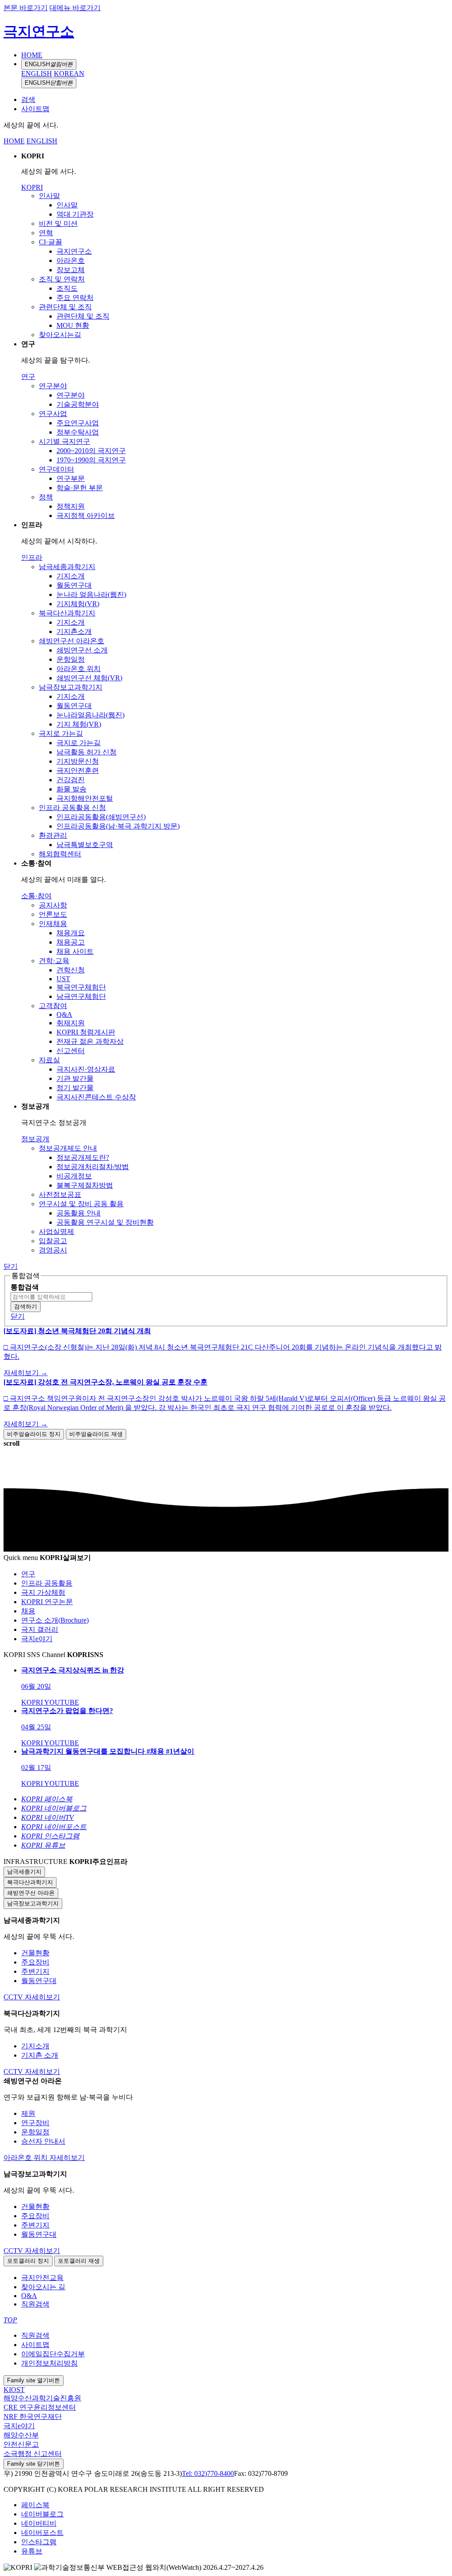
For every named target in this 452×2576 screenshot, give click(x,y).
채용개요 (71, 933)
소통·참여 (36, 896)
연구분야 (53, 386)
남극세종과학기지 (67, 567)
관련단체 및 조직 (65, 307)
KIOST (14, 2390)
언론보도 (53, 914)
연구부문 (71, 478)
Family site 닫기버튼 (34, 2464)
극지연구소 (39, 31)
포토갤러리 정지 (28, 2261)
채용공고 (71, 942)
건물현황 (35, 1953)
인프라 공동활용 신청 (72, 808)
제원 (28, 2113)
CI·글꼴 (51, 242)
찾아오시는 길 (43, 2287)
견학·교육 (54, 961)
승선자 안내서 (43, 2141)
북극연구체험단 (81, 987)
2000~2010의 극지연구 (91, 451)
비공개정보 (74, 1176)
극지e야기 (19, 2426)
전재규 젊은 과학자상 (90, 1041)
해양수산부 (21, 2435)
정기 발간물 (75, 1088)
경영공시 (53, 1250)
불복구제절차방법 (85, 1185)
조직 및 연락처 (62, 279)
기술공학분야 (78, 404)
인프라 (32, 557)
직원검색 (35, 2304)
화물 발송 (72, 789)
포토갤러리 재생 (79, 2261)
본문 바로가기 (26, 8)
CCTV (14, 1997)
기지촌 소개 (40, 2055)
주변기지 (35, 1971)
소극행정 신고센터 (33, 2454)
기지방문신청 (78, 761)
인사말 (49, 196)
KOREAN (69, 73)
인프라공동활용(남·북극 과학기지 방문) (118, 826)
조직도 (67, 288)
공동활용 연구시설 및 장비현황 (105, 1222)
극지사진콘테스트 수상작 (96, 1097)
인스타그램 (39, 2542)
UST (63, 979)
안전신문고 (21, 2444)
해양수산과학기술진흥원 (42, 2398)
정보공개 (35, 1139)
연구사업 (53, 414)
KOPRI (32, 187)
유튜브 (32, 2551)
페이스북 (35, 2505)
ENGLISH (49, 64)
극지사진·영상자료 (86, 1069)
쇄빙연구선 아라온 (31, 1893)
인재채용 (53, 924)
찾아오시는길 (60, 335)
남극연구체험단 (81, 996)
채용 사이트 (75, 951)
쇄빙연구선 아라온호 (72, 641)
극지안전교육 (42, 2278)
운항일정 (71, 659)
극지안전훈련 (78, 771)
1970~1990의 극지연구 (91, 460)
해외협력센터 (60, 854)
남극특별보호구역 (85, 845)
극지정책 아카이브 (86, 516)
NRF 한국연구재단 (33, 2417)
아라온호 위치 (79, 669)
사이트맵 (35, 109)
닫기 (11, 1266)
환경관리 (53, 835)
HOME (32, 55)
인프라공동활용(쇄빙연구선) (101, 817)
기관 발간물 (75, 1078)
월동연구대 (74, 585)
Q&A (64, 1014)
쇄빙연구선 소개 (82, 650)
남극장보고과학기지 (71, 687)
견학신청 (71, 970)
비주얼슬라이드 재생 (96, 1434)
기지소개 (71, 576)
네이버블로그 (42, 2514)
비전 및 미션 (58, 223)
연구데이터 (56, 469)
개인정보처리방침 (49, 2363)
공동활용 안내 (79, 1213)
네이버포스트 (42, 2533)
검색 (28, 99)
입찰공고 (53, 1241)
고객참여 (53, 1006)
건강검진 (71, 780)
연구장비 (35, 2123)
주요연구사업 (78, 423)
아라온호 (71, 261)
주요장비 (35, 1962)
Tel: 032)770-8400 (208, 2473)
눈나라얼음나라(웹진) (90, 715)
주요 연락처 (75, 298)
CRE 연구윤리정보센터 (40, 2407)
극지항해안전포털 (85, 798)
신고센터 (71, 1051)
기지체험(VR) (78, 604)
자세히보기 (42, 1997)
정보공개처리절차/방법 (93, 1167)
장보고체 (71, 270)
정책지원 (71, 506)
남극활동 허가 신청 (87, 752)
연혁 (46, 233)
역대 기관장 (75, 214)
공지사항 (53, 905)
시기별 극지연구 (64, 441)
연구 (28, 377)
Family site (34, 2380)
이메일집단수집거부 (53, 2354)
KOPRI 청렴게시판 (86, 1032)
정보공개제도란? (83, 1157)
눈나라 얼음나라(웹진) (91, 594)
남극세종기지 (24, 1872)
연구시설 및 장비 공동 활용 (81, 1204)
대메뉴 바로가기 (75, 8)
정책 (46, 497)
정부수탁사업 (78, 432)
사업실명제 (56, 1232)
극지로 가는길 (61, 733)
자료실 (49, 1060)
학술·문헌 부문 (80, 488)
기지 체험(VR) (79, 724)
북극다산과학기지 (67, 613)
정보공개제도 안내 (68, 1148)
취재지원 (71, 1023)
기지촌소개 (74, 632)
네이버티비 (39, 2523)
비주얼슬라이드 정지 (34, 1434)
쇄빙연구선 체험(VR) (89, 678)
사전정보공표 (60, 1194)
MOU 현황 (73, 325)
